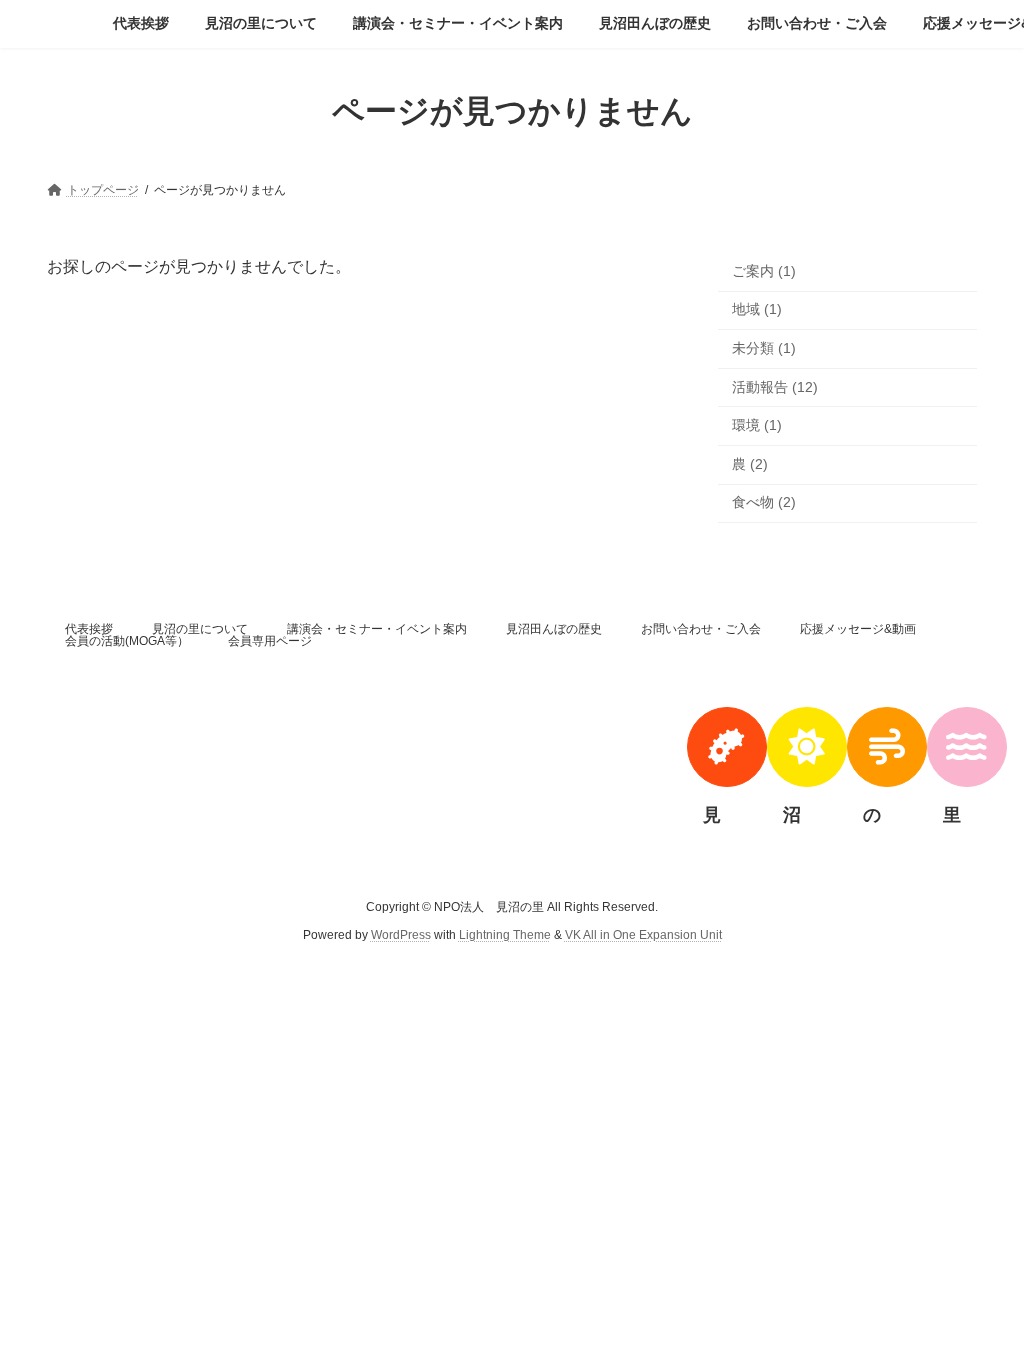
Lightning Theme (505, 935)
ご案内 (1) (764, 270)
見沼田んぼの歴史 (554, 629)
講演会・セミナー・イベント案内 (377, 629)
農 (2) (750, 463)
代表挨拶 (89, 629)
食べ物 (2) (764, 502)
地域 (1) (757, 309)
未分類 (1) (764, 348)
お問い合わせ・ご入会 (701, 629)
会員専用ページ (270, 641)
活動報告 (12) (775, 386)
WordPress (401, 935)
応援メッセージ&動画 (858, 629)
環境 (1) (757, 425)
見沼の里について (200, 629)
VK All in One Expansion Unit (643, 935)
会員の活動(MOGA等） (127, 641)
